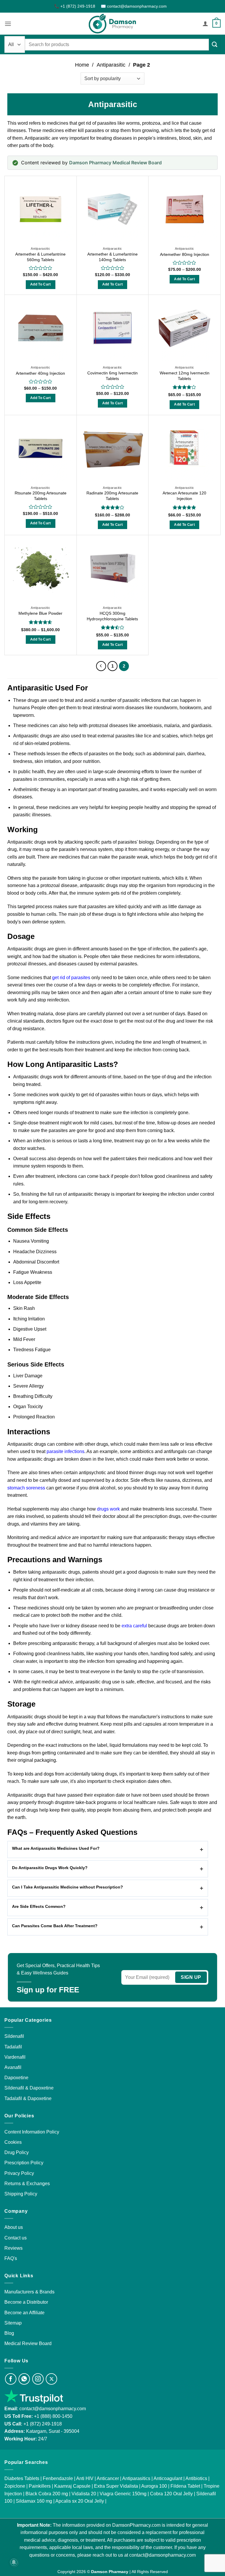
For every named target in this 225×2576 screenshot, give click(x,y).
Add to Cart (41, 284)
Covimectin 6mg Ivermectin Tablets (112, 376)
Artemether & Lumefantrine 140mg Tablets (112, 257)
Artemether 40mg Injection (40, 373)
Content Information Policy (32, 2132)
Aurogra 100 (154, 2486)
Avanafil (13, 2067)
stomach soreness (26, 1488)
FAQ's (11, 2258)
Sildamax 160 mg (34, 2501)
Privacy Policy (19, 2173)
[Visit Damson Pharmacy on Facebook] (11, 2379)
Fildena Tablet (185, 2486)
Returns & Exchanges (27, 2184)
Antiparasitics (136, 2478)
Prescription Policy (24, 2163)
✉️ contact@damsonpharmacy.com (134, 6)
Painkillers (40, 2486)
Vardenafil (15, 2057)
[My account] (205, 23)
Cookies (13, 2142)
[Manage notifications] (14, 2562)
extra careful (134, 1626)
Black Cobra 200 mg (47, 2494)
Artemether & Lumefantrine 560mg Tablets (40, 257)
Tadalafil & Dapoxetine (28, 2098)
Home (82, 65)
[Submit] (215, 44)
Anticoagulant (168, 2478)
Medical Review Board (28, 2343)
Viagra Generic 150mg (123, 2494)
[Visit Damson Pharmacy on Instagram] (38, 2379)
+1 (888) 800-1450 (53, 2416)
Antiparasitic (111, 65)
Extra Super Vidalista (116, 2486)
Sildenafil (14, 2036)
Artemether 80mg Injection (185, 254)
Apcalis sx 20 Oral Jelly (80, 2501)
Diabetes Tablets (22, 2478)
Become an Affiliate (24, 2313)
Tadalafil (13, 2047)
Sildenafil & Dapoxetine (29, 2088)
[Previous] (101, 666)
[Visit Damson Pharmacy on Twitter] (51, 2379)
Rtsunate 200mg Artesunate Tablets (41, 496)
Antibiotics (196, 2478)
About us (14, 2227)
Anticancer (108, 2478)
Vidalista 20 (84, 2494)
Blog (9, 2333)
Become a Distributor (26, 2302)
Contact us (16, 2238)
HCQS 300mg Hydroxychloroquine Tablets (112, 616)
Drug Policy (17, 2152)
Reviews (13, 2248)
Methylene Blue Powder (40, 613)
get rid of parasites (71, 978)
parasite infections (65, 1451)
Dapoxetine (16, 2078)
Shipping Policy (21, 2194)
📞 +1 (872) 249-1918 (75, 6)
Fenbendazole (58, 2478)
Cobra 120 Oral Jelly (171, 2494)
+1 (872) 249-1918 (43, 2424)
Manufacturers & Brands (29, 2292)
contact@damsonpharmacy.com (52, 2409)
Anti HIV (85, 2478)
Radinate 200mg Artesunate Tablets (112, 496)
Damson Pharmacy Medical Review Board (115, 163)
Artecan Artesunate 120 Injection (184, 496)
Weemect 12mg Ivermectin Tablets (185, 376)
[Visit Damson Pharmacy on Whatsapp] (24, 2379)
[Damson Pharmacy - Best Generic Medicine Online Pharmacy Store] (112, 24)
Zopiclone (15, 2486)
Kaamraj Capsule (72, 2486)
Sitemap (13, 2323)
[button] (8, 24)
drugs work (108, 1509)
